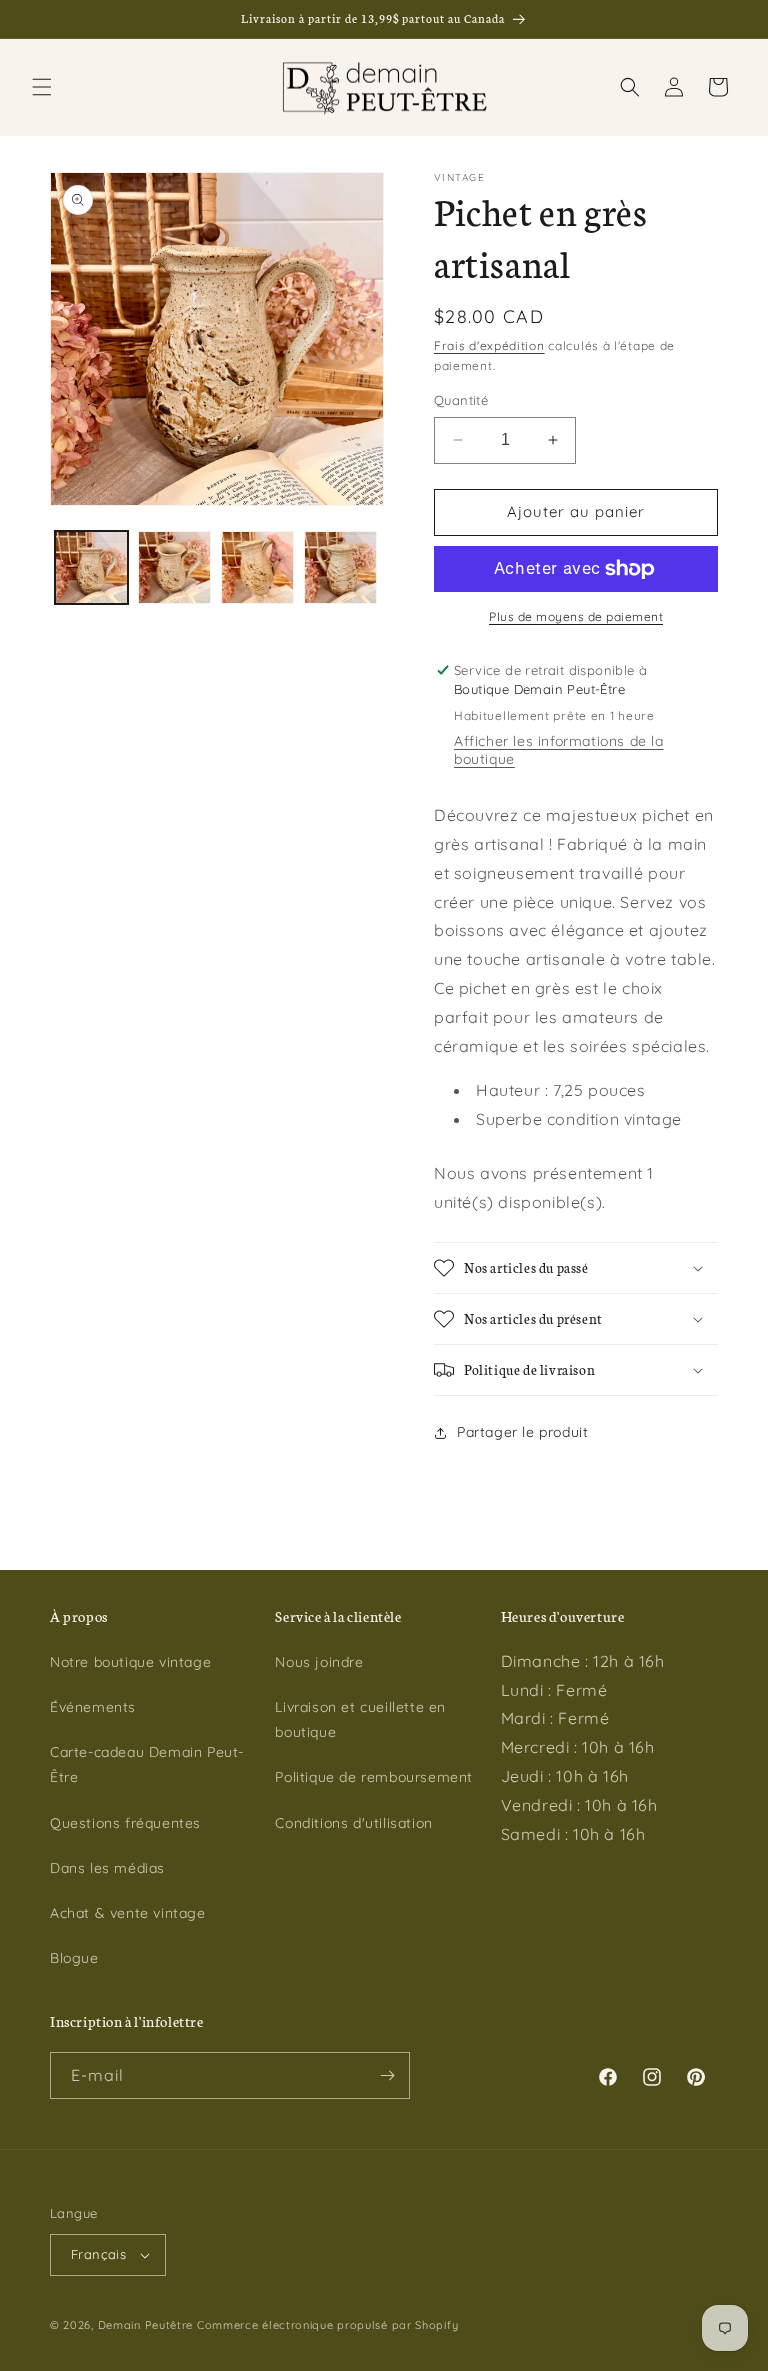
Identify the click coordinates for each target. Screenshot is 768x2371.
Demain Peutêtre (146, 2325)
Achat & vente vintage (128, 1913)
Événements (93, 1707)
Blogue (74, 1958)
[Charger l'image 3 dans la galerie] (257, 567)
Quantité (461, 400)
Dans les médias (107, 1868)
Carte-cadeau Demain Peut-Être (147, 1764)
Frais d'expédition (489, 345)
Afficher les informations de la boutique (559, 750)
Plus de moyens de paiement (576, 616)
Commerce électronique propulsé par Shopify (327, 2325)
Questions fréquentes (125, 1823)
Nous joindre (319, 1662)
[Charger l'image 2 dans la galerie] (174, 567)
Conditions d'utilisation (353, 1823)
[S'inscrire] (387, 2075)
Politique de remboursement (374, 1777)
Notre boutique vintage (130, 1662)
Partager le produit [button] (522, 1432)
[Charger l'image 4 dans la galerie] (340, 567)
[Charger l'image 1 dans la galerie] (91, 567)
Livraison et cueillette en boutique (360, 1719)
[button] (42, 87)
